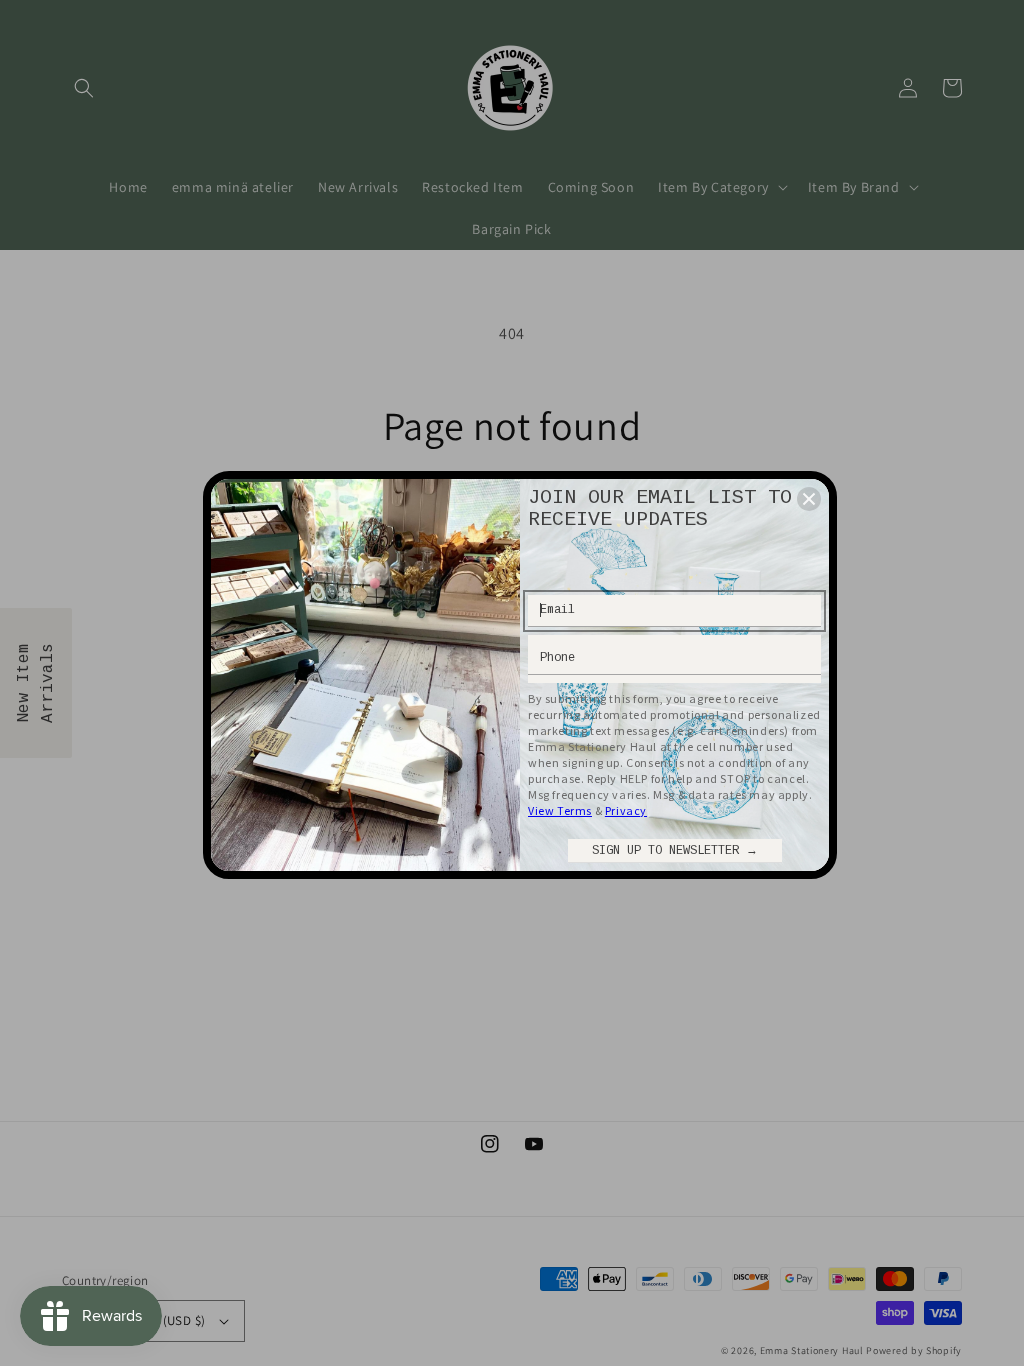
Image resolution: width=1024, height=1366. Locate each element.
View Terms (560, 810)
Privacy (626, 810)
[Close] (809, 499)
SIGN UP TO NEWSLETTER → (675, 851)
